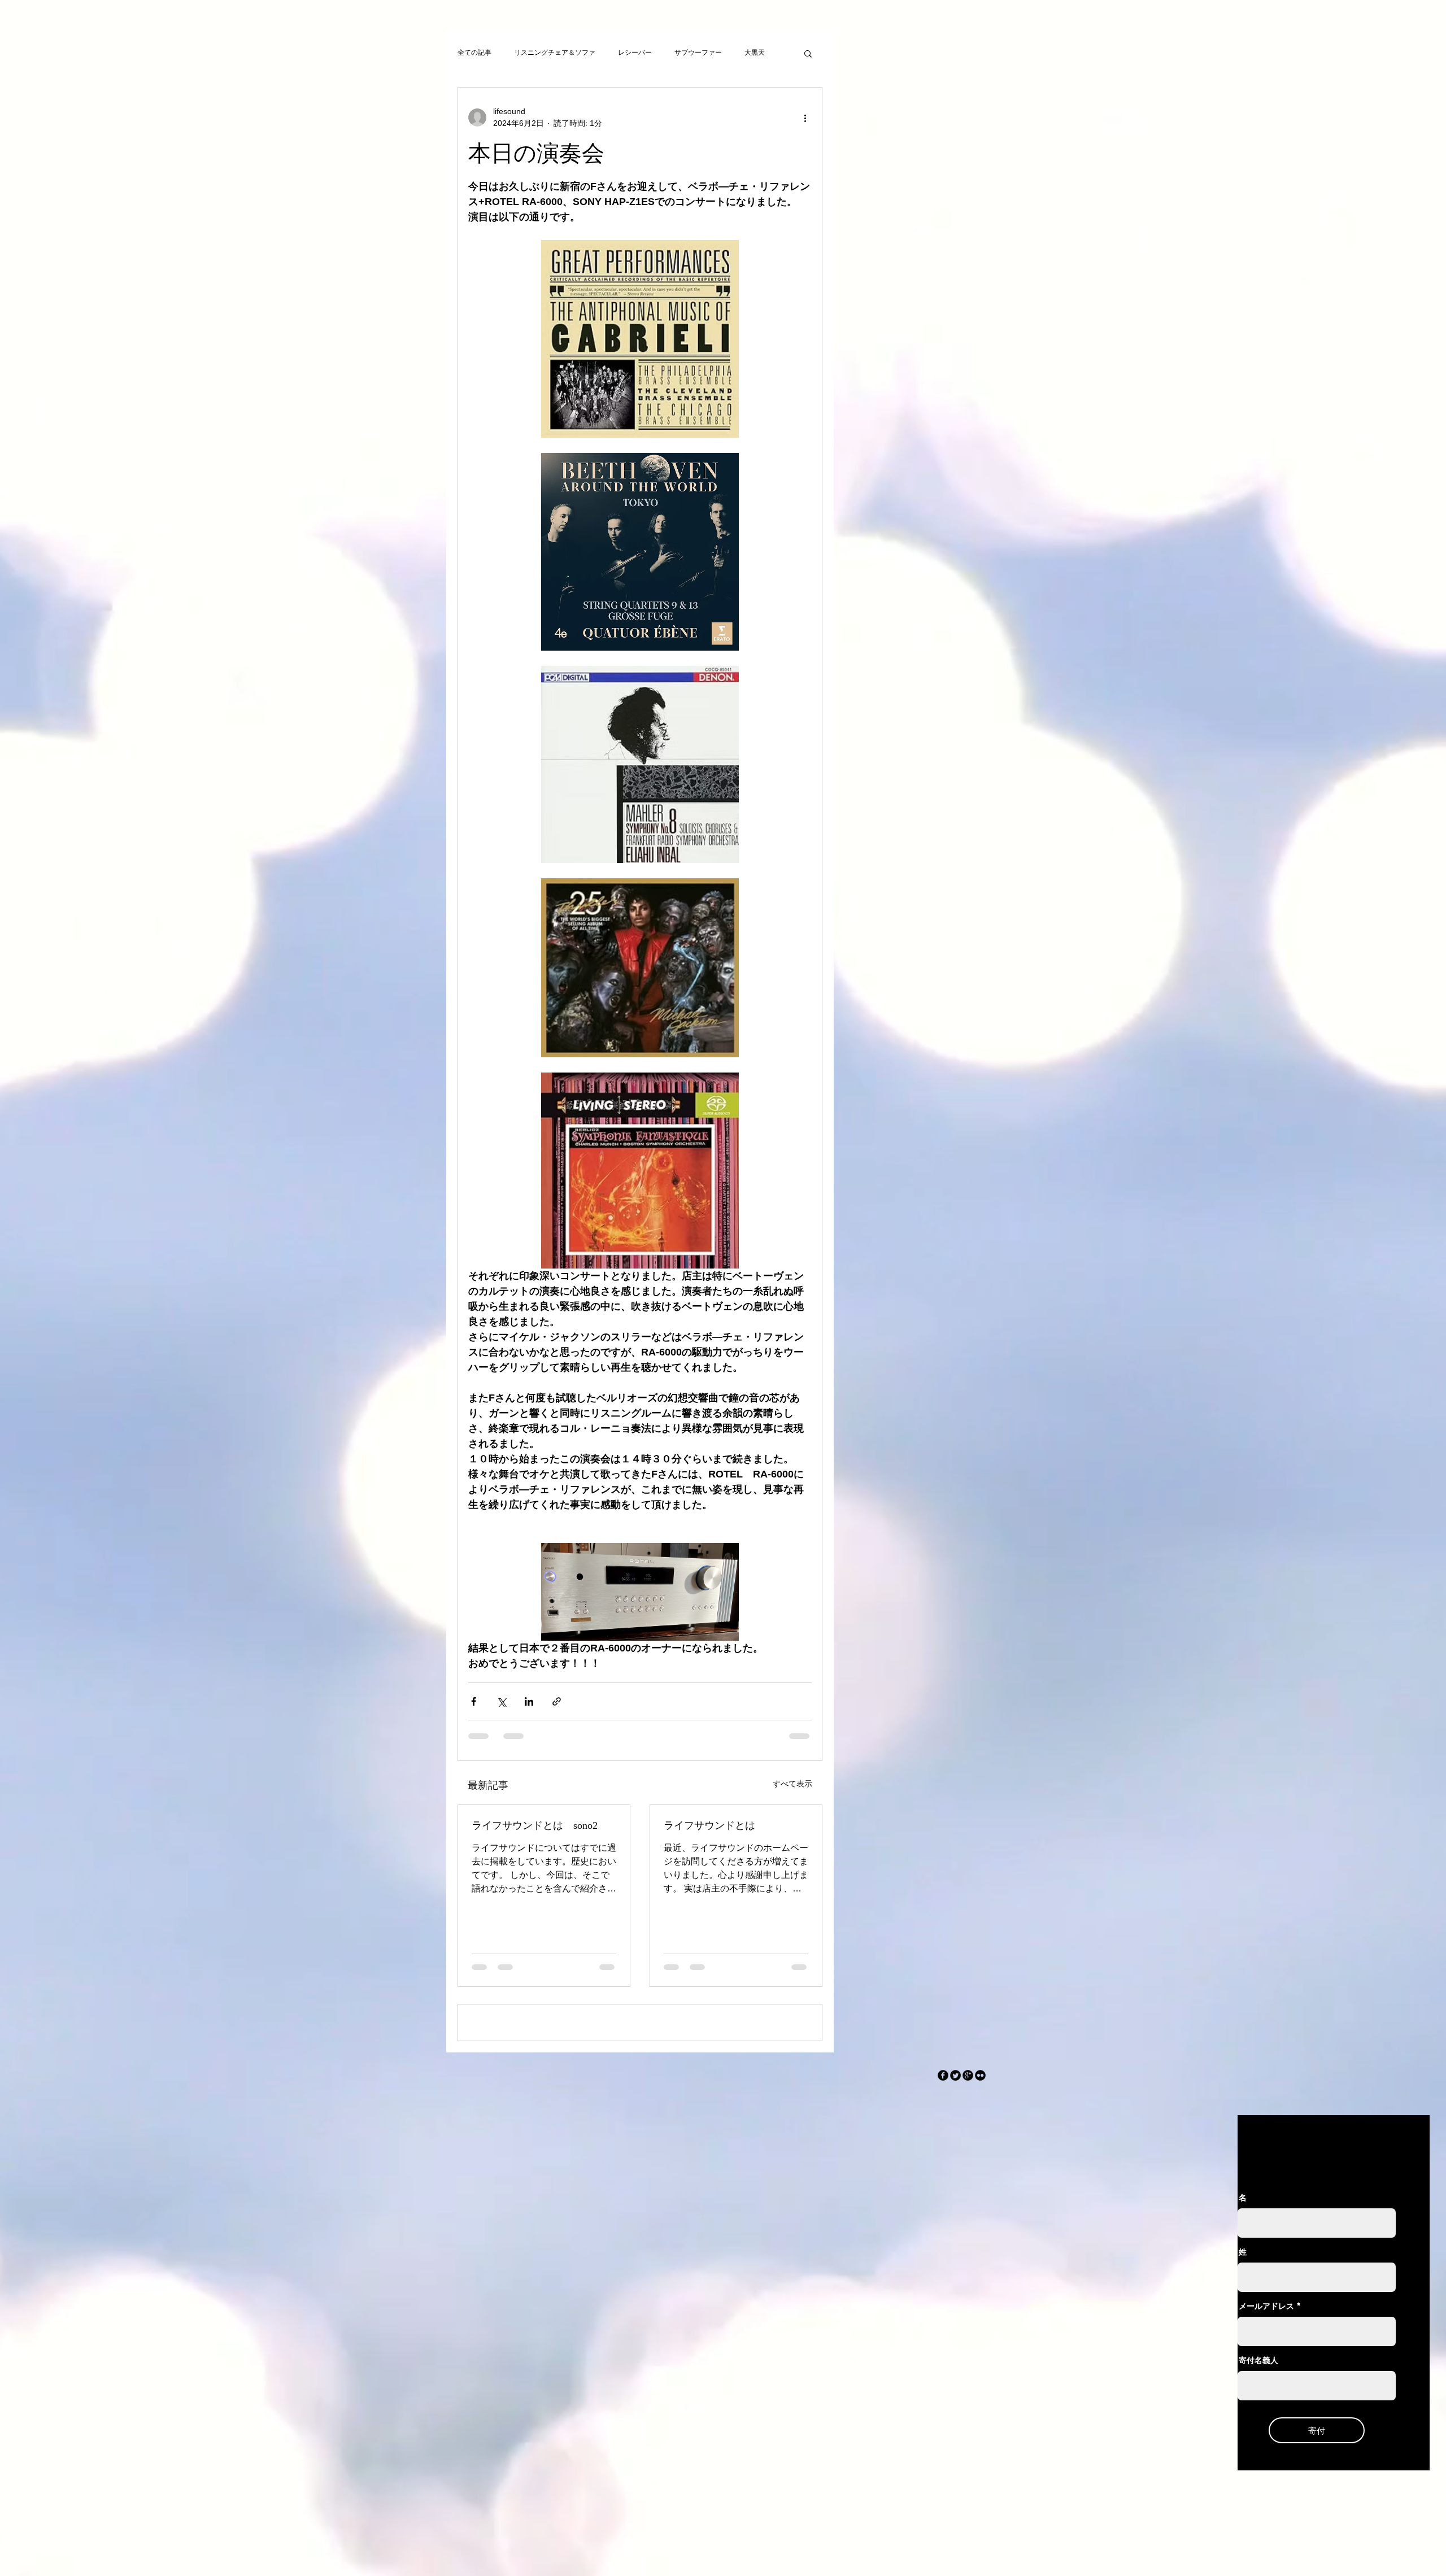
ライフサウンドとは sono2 (535, 1825)
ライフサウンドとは (709, 1825)
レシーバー (635, 53)
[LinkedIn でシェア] (529, 1701)
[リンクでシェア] (557, 1701)
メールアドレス (1266, 2387)
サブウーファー (698, 53)
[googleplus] (968, 2156)
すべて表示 (792, 1784)
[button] (808, 53)
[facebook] (943, 2156)
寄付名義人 (1258, 2441)
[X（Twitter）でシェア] (501, 1701)
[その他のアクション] (805, 117)
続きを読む (761, 53)
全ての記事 (474, 53)
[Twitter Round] (955, 2156)
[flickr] (980, 2156)
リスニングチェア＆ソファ (555, 53)
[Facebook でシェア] (474, 1701)
